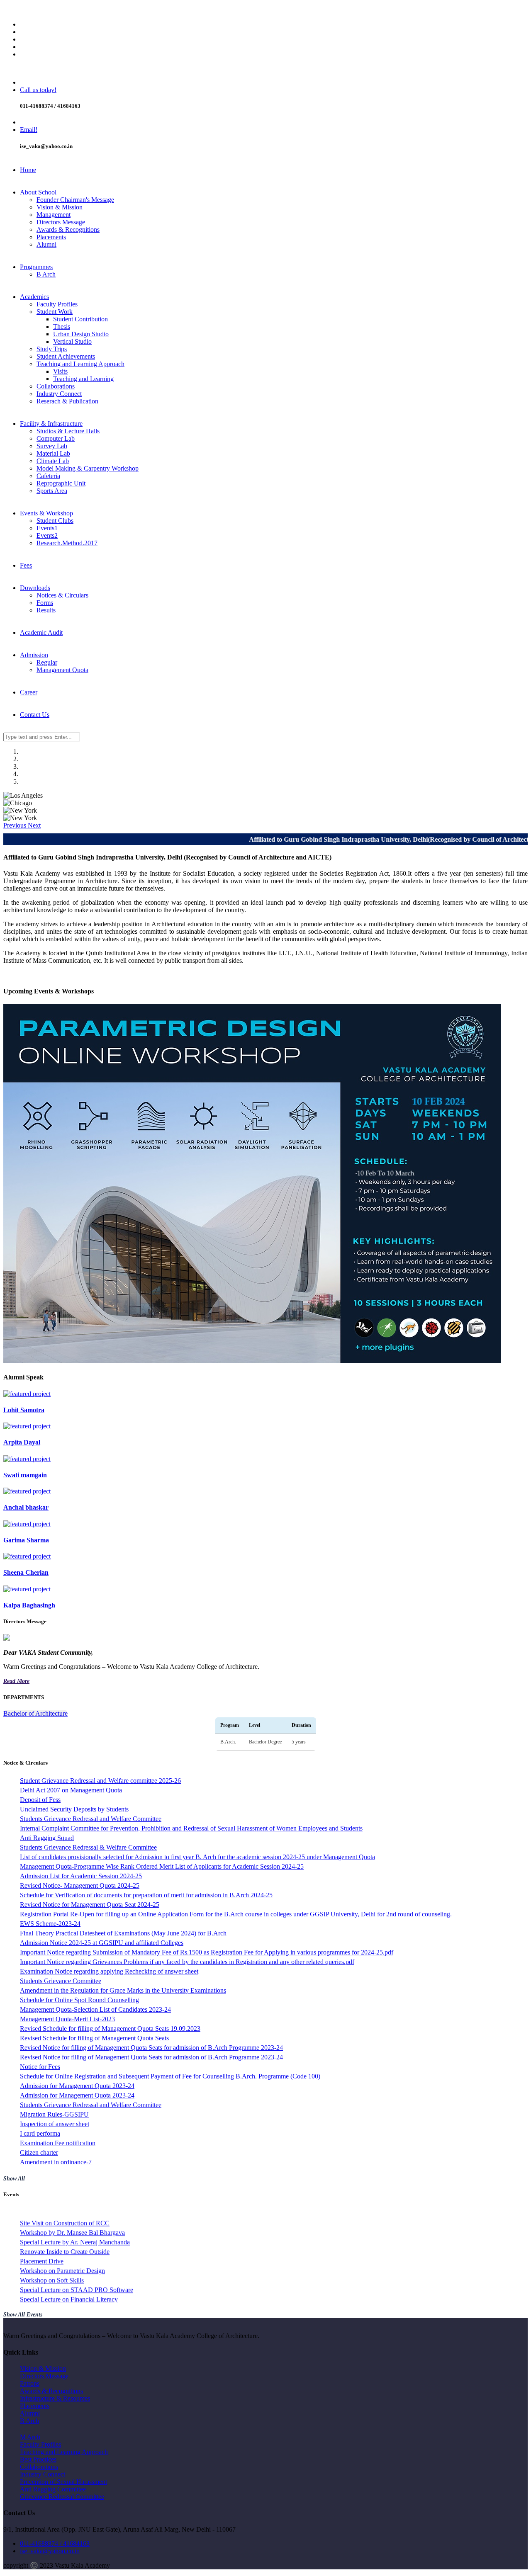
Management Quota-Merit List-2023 (67, 2019)
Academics (34, 297)
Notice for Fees (40, 2067)
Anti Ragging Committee (53, 2489)
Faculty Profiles (57, 304)
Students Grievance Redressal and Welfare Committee (91, 1819)
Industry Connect (59, 394)
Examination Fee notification (58, 2143)
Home (28, 170)
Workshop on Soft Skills (52, 2214)
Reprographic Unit (61, 483)
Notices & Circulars (62, 595)
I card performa (40, 2133)
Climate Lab (53, 461)
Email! (29, 130)
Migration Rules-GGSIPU (54, 2114)
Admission (34, 655)
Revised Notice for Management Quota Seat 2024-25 (90, 1905)
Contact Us (35, 715)
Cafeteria (48, 476)
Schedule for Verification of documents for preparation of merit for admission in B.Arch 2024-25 (146, 1895)
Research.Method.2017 (67, 543)
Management (54, 215)
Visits (60, 371)
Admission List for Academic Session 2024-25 (81, 1876)
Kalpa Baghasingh (29, 1605)
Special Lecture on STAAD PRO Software (77, 2224)
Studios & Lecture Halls (68, 431)
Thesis (62, 327)
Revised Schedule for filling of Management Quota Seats (94, 2038)
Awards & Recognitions (68, 229)
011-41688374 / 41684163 (55, 2543)
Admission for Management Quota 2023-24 (77, 2086)
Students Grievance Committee (61, 1981)
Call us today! (38, 90)
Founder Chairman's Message (75, 200)
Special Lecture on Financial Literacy (69, 2233)
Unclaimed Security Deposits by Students (74, 1809)
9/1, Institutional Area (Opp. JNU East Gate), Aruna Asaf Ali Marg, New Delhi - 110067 (136, 10)
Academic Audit (41, 632)
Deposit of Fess (40, 1800)
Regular (47, 662)
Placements (51, 237)
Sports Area (52, 491)
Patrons (30, 2383)
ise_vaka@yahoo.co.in (50, 2551)
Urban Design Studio (81, 334)
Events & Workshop (46, 513)
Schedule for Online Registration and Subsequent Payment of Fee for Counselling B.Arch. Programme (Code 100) (170, 2076)
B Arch (46, 274)
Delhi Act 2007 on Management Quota (71, 1790)
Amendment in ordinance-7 (56, 2162)
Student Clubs (55, 521)
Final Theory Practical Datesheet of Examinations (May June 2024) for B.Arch (123, 1933)
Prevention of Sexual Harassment (63, 2482)
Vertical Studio (72, 341)
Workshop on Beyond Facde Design (68, 2243)
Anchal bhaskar (26, 1507)
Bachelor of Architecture (35, 1713)
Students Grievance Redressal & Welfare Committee (88, 1847)
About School (38, 192)
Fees (26, 565)
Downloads (35, 588)
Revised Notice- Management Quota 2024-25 (80, 1885)
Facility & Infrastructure (51, 424)
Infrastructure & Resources (55, 2398)
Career (29, 692)
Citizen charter (39, 2152)
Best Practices (38, 2459)
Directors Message (61, 222)
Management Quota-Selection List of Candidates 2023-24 (95, 2009)
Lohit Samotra (24, 1410)
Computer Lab (56, 438)
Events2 (47, 535)
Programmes (36, 267)
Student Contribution (80, 319)
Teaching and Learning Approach (80, 364)
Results (46, 610)
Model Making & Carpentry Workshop (88, 468)
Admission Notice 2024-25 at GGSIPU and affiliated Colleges (102, 1943)
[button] (16, 825)
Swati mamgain (25, 1475)
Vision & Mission (60, 207)
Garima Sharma (26, 1540)
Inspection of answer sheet (55, 2124)
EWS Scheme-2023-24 (50, 1924)
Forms (45, 603)
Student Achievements (66, 356)
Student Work (55, 312)
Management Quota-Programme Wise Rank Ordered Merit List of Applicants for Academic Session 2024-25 (162, 1866)
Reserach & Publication (67, 401)
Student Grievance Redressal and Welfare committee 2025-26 (100, 1781)
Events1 (47, 528)
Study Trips (52, 349)
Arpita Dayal (22, 1442)
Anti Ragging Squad (47, 1838)
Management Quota (62, 670)
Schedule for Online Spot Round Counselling (79, 2000)
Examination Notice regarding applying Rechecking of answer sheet (109, 1971)
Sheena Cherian (26, 1572)
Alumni (46, 244)
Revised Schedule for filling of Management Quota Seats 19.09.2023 (110, 2029)
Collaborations (56, 386)
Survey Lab (52, 446)
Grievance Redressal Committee (62, 2497)
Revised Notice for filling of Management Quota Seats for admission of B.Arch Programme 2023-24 (151, 2048)
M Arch (30, 2437)
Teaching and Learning (83, 379)
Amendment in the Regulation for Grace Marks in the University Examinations (123, 1990)
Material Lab (53, 453)
